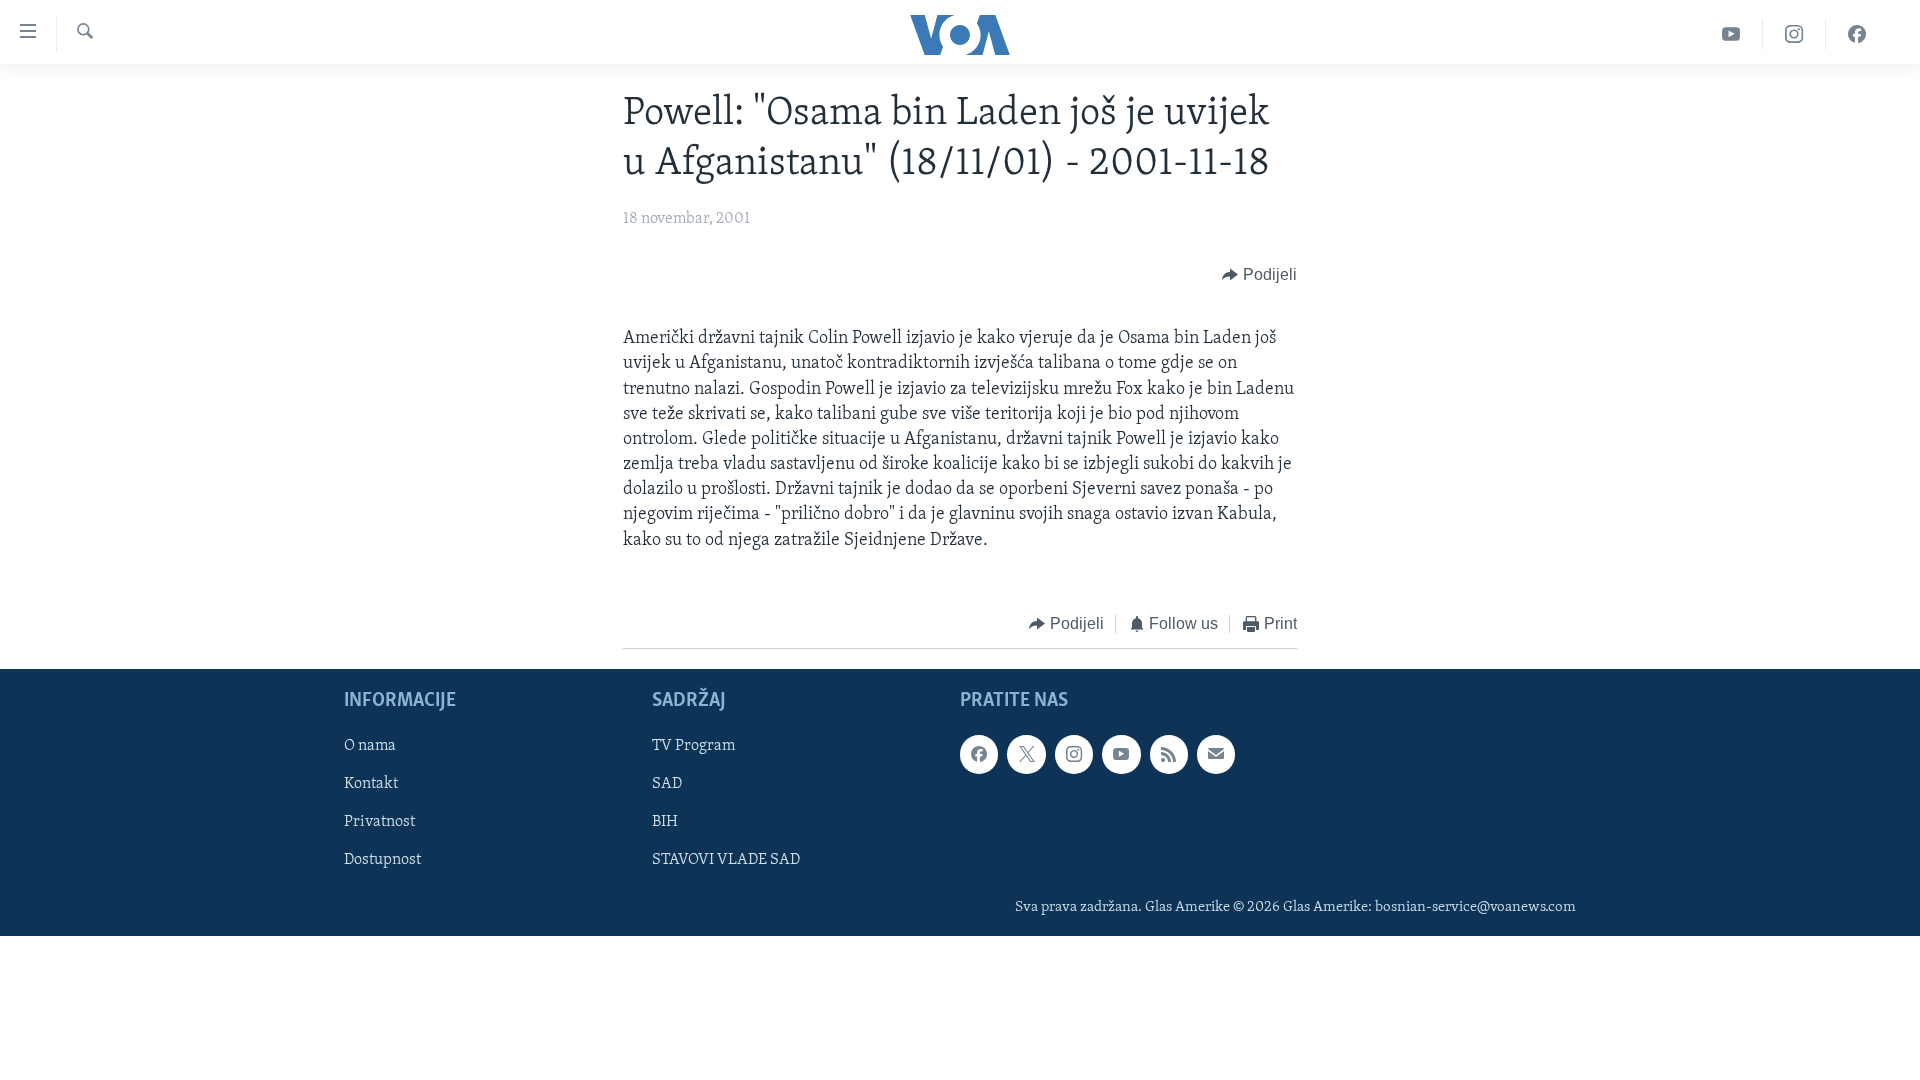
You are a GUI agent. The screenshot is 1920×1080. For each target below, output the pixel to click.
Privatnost (379, 823)
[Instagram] (1794, 34)
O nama (370, 747)
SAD (667, 785)
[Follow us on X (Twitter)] (1026, 755)
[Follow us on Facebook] (979, 755)
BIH (665, 823)
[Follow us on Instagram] (1074, 755)
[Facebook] (1857, 34)
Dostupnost (382, 861)
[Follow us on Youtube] (1121, 755)
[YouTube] (1731, 34)
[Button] (1259, 275)
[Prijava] (1216, 755)
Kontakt (371, 785)
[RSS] (1169, 755)
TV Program (693, 747)
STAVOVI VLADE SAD (726, 861)
